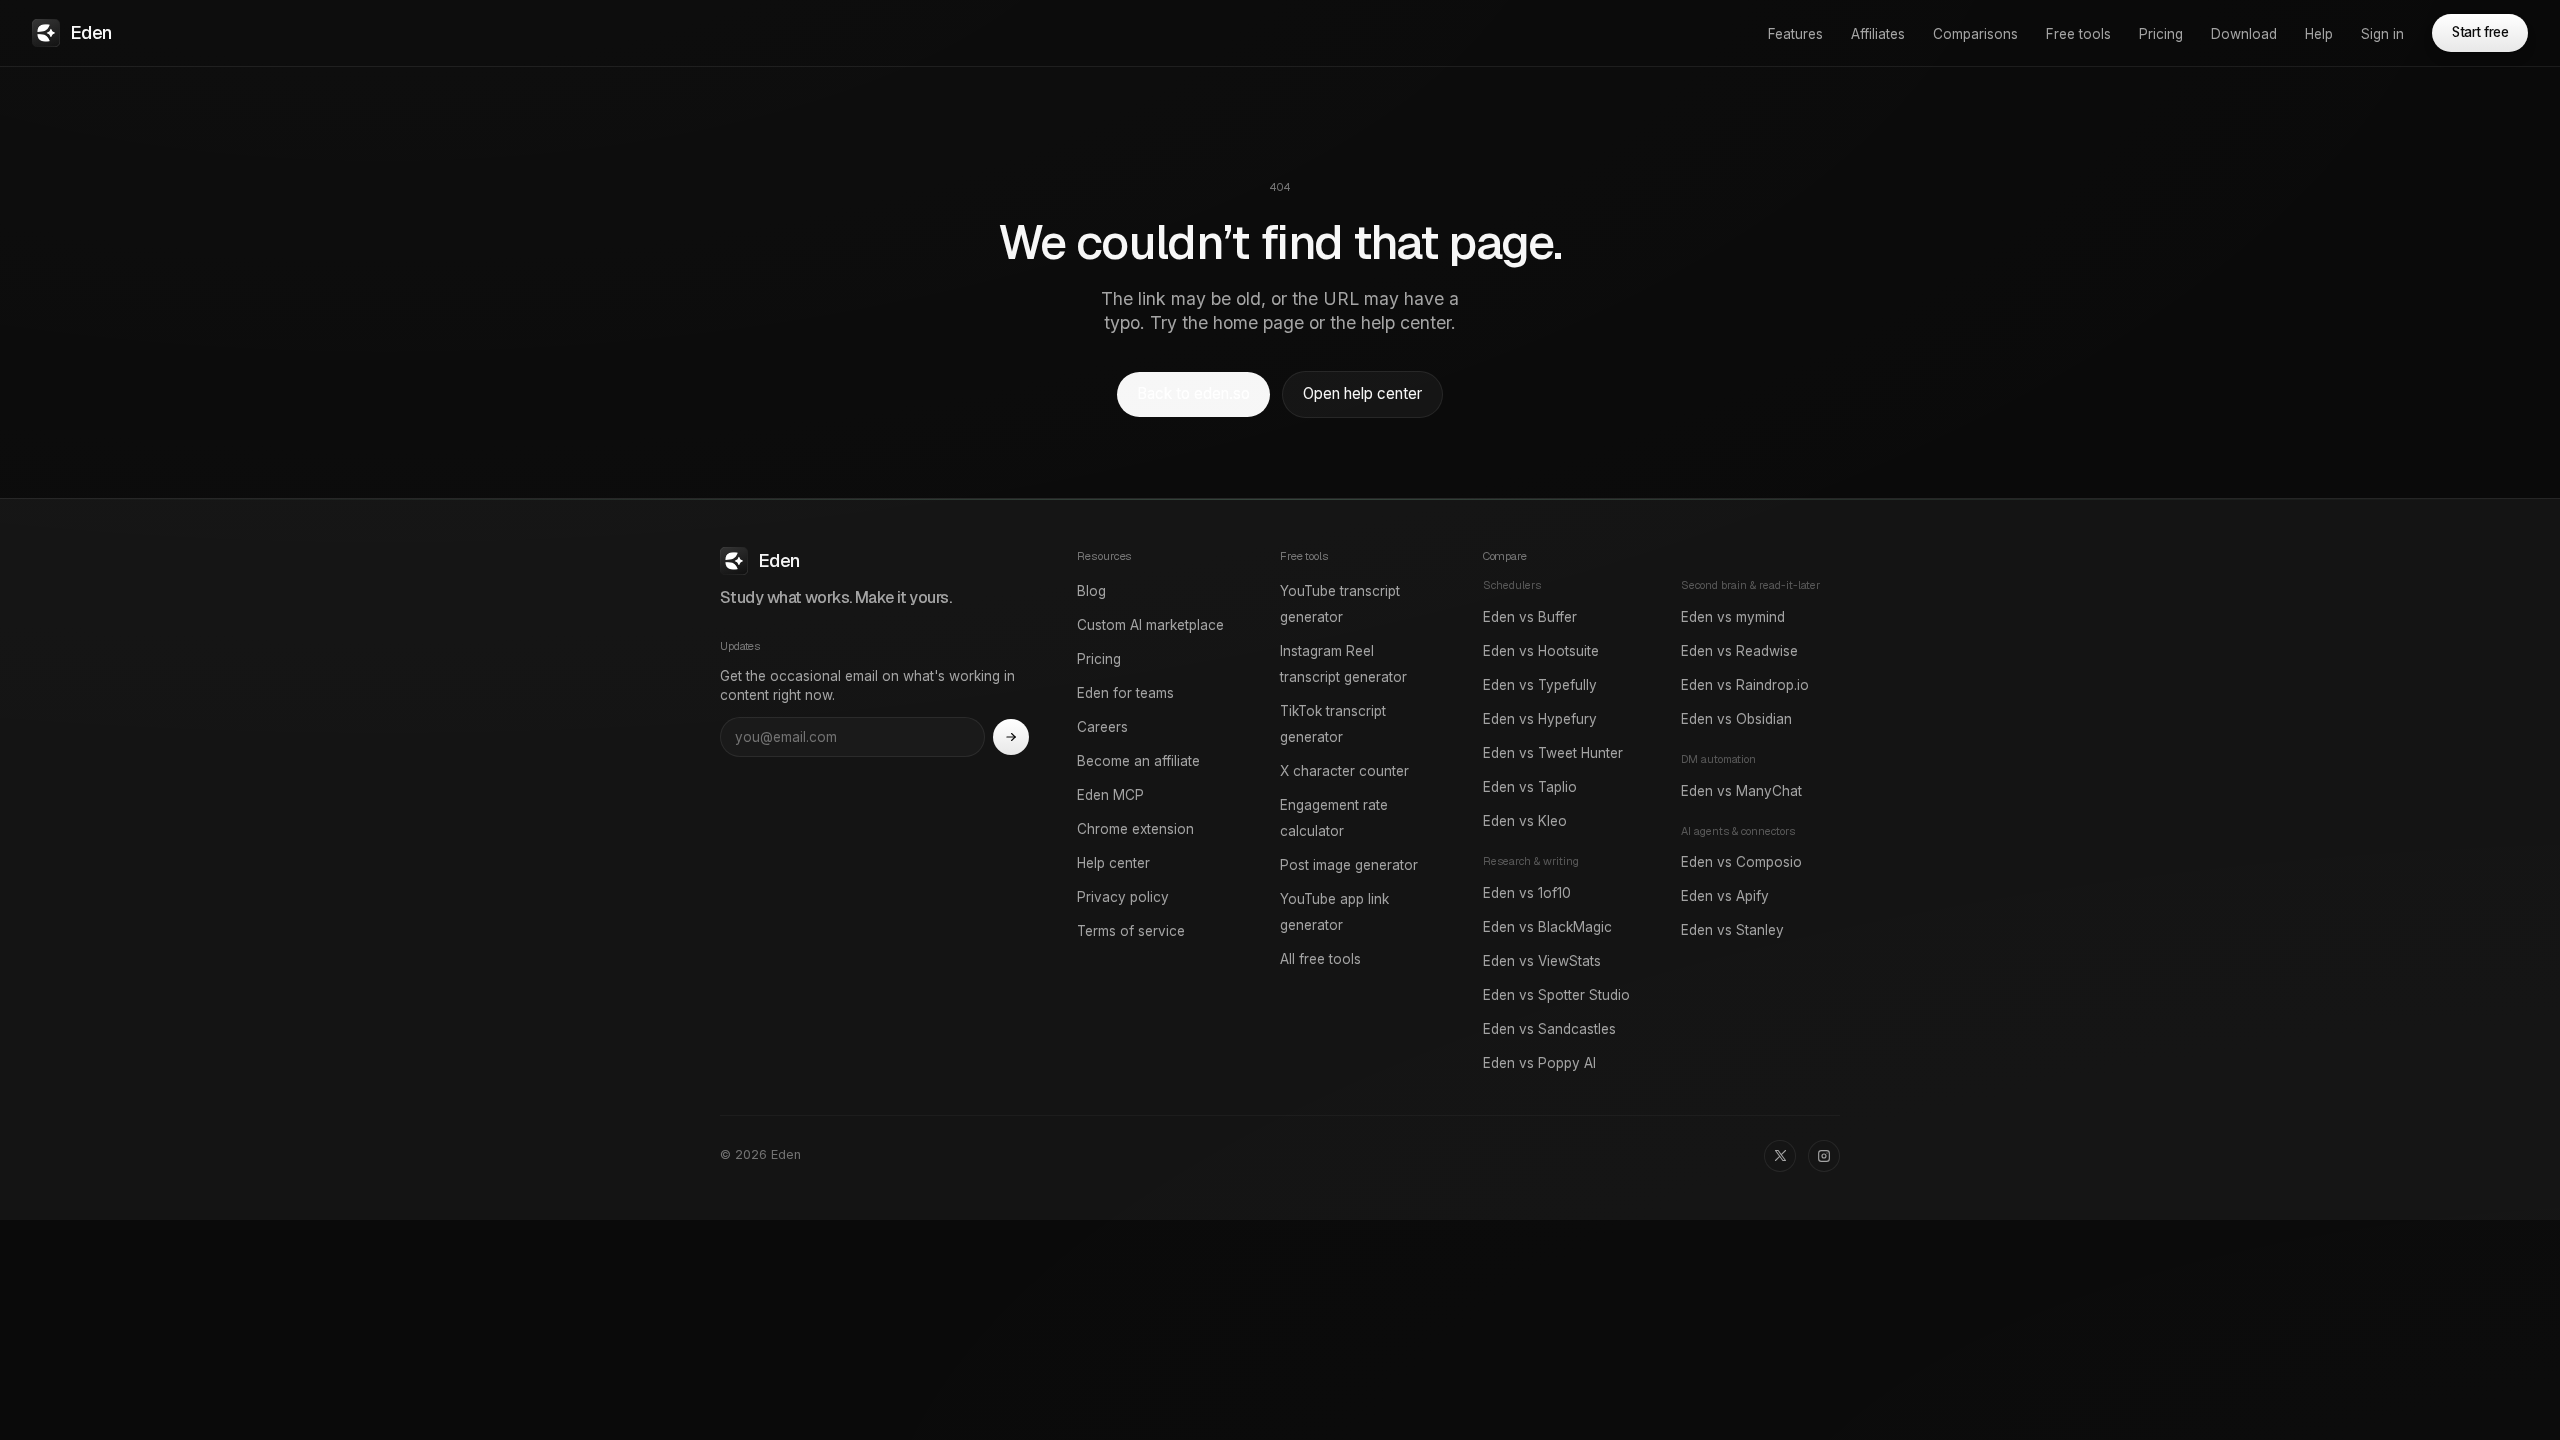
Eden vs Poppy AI (1539, 1063)
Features (1795, 34)
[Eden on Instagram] (1824, 1156)
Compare (1505, 556)
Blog (1091, 591)
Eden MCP (1110, 795)
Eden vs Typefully (1540, 685)
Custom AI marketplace (1150, 625)
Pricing (2161, 34)
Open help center (1362, 393)
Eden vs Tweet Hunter (1553, 753)
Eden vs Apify (1725, 896)
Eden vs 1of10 (1527, 893)
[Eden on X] (1780, 1156)
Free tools (2078, 34)
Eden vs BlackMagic (1547, 927)
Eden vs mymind (1733, 617)
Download (2244, 34)
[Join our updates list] (1011, 737)
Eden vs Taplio (1530, 787)
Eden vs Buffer (1530, 617)
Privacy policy (1123, 897)
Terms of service (1131, 931)
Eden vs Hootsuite (1541, 651)
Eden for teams (1125, 693)
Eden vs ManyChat (1741, 791)
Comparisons (1975, 34)
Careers (1102, 727)
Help (2319, 34)
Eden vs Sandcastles (1549, 1029)
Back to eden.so (1193, 393)
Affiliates (1878, 34)
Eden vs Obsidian (1736, 719)
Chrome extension (1135, 829)
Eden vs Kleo (1525, 821)
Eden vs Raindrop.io (1745, 685)
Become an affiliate (1138, 761)
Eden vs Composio (1741, 862)
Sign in (2382, 34)
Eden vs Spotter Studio (1556, 995)
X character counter (1344, 771)
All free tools (1320, 959)
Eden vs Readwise (1739, 651)
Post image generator (1349, 865)
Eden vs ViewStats (1542, 961)
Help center (1113, 863)
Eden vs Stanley (1732, 930)
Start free (2480, 32)
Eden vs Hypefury (1540, 719)
